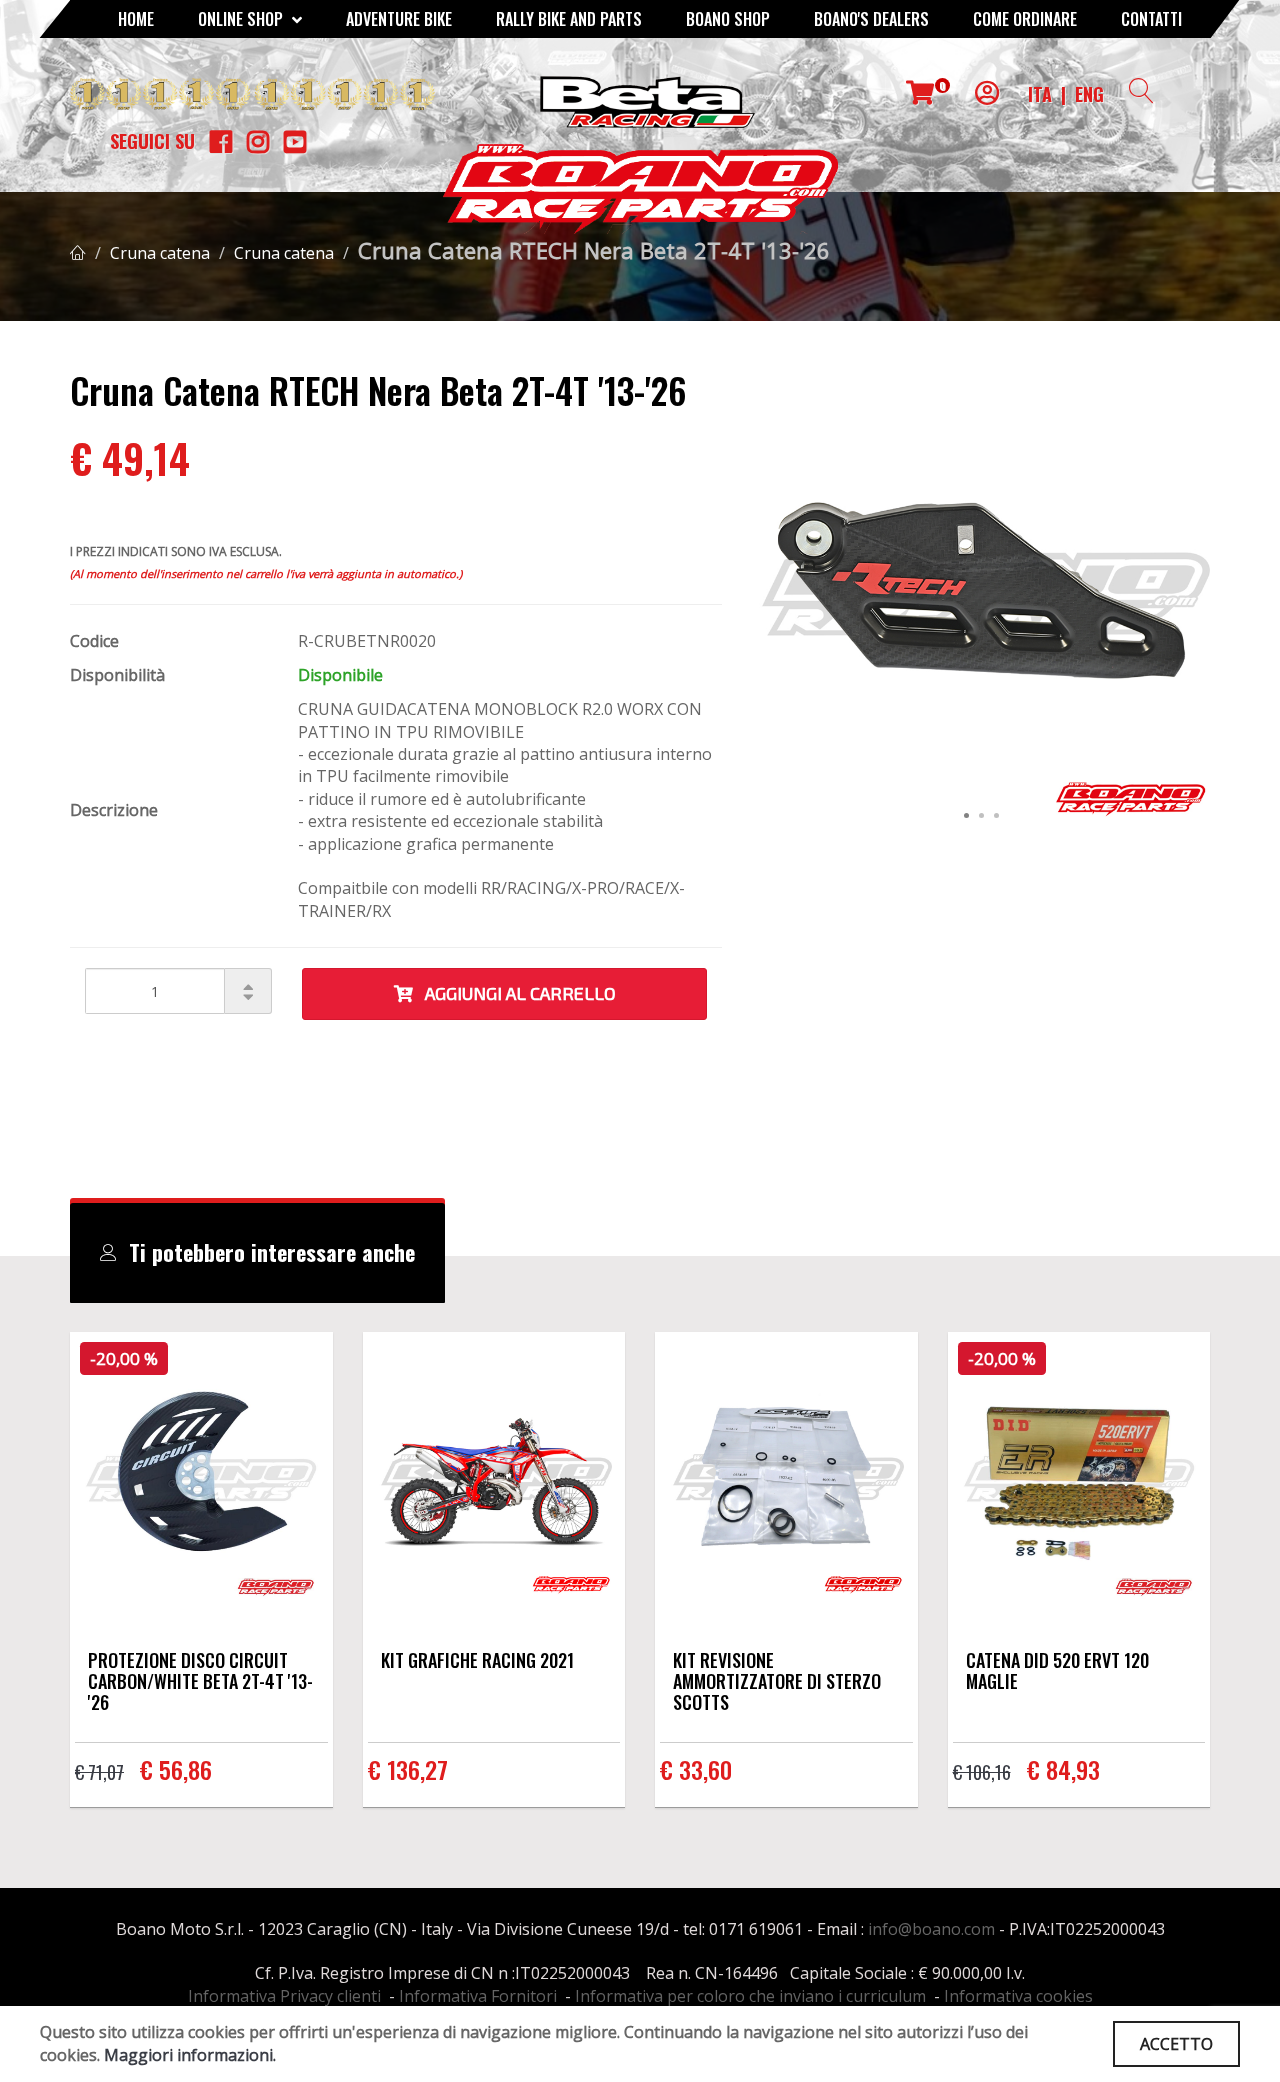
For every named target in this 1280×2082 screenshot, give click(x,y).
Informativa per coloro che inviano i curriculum (750, 1996)
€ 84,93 (1063, 1769)
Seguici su (152, 141)
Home (136, 19)
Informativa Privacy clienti (284, 1996)
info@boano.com (931, 1929)
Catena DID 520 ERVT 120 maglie (1057, 1670)
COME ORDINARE (1025, 19)
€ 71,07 (99, 1772)
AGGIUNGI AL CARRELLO (514, 993)
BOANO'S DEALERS (871, 19)
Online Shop (242, 19)
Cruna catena (160, 253)
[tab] (257, 1253)
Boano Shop (728, 19)
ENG (1089, 94)
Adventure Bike (399, 19)
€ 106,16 (982, 1772)
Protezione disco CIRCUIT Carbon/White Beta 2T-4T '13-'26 (200, 1681)
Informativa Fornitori (478, 1996)
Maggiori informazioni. (190, 2055)
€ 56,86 (176, 1769)
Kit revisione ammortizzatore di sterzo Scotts (777, 1681)
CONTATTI (1151, 19)
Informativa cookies (1018, 1996)
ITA (1040, 94)
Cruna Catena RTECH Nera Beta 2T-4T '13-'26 (594, 250)
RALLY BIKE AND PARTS (569, 19)
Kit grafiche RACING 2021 (477, 1660)
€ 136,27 (408, 1769)
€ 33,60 (696, 1769)
